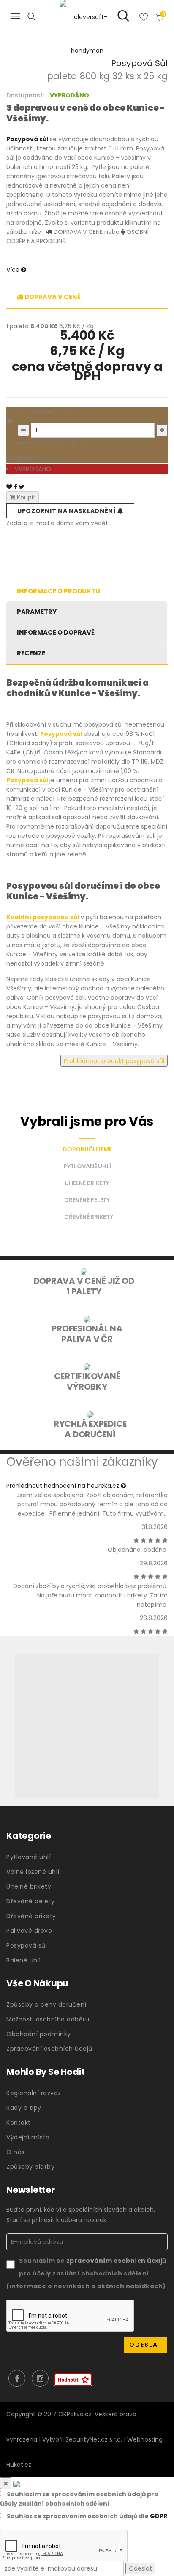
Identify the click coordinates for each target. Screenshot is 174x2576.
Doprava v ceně (52, 297)
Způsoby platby (30, 2167)
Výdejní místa (28, 2137)
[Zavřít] (6, 2483)
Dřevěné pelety (30, 1901)
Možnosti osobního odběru (48, 2019)
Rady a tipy (24, 2108)
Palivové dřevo (29, 1931)
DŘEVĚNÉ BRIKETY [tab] (88, 1217)
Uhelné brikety (29, 1886)
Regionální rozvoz (34, 2093)
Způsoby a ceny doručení (46, 2004)
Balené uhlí (24, 1960)
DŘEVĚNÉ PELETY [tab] (87, 1200)
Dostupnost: (25, 95)
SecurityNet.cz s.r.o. (94, 2439)
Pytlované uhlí (29, 1857)
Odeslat (140, 2568)
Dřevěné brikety (31, 1916)
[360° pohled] (87, 1726)
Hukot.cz (19, 2465)
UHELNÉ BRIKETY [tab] (87, 1183)
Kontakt (19, 2123)
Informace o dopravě (56, 632)
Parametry (37, 612)
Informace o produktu (58, 591)
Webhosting (145, 2439)
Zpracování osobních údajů (49, 2049)
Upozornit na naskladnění (67, 511)
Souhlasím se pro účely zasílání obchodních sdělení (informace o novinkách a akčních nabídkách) (86, 2273)
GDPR (159, 2516)
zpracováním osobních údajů (116, 2261)
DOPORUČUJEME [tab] (87, 1149)
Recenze (31, 653)
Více (14, 270)
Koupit (25, 497)
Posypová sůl (27, 1945)
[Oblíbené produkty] (144, 19)
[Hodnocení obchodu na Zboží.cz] (73, 2380)
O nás (16, 2152)
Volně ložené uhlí (33, 1872)
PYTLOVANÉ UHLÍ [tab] (87, 1166)
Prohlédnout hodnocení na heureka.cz (64, 1486)
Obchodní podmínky (39, 2034)
